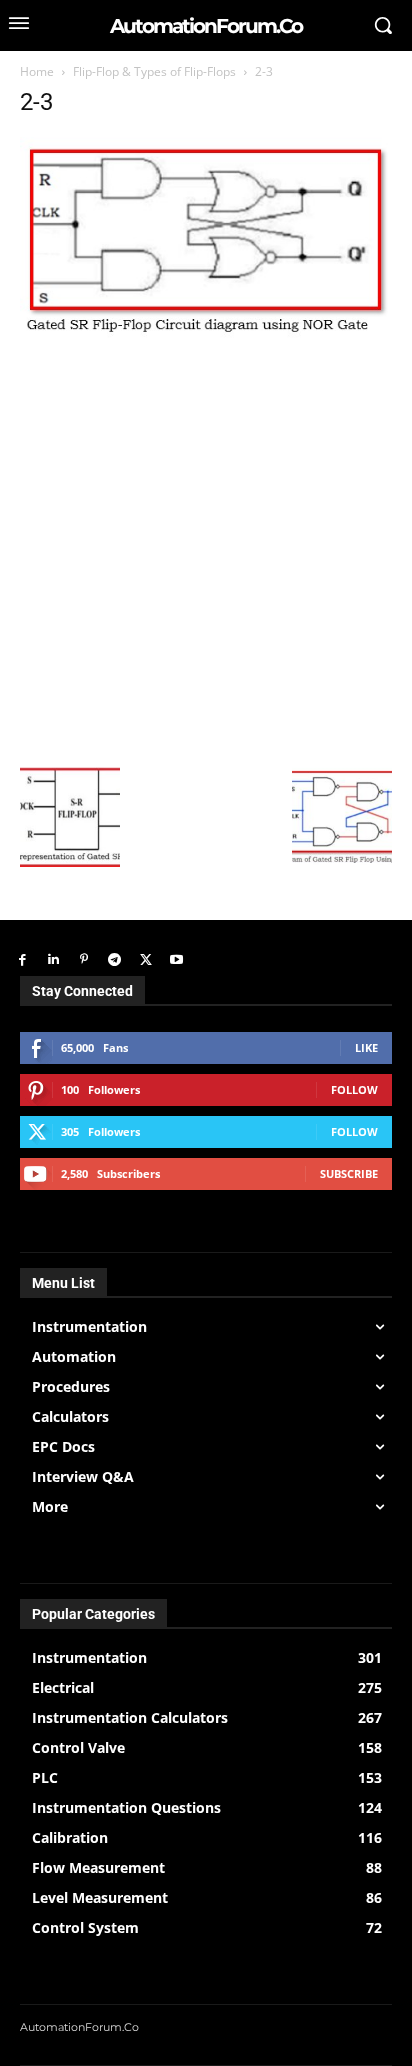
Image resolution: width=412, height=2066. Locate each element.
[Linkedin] (53, 960)
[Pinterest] (84, 960)
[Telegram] (114, 960)
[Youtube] (176, 960)
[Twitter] (145, 960)
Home (37, 71)
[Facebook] (22, 960)
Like (366, 1047)
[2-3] (206, 334)
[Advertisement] (206, 551)
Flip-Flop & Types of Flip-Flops (154, 71)
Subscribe (349, 1173)
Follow (354, 1089)
